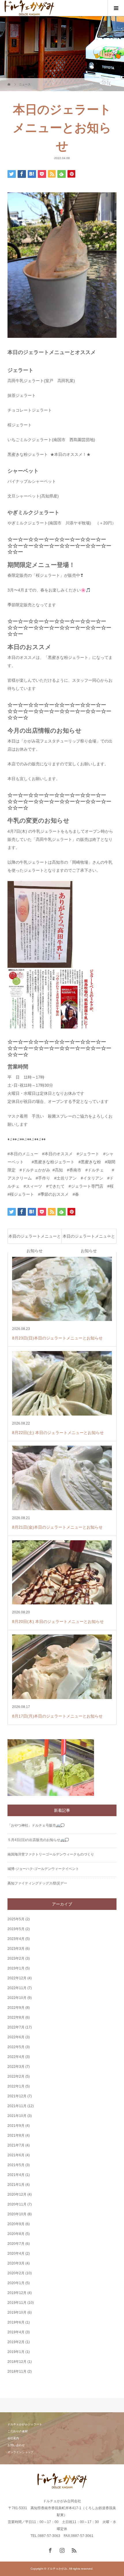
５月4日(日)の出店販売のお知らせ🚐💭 (38, 1840)
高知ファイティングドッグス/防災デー (37, 1883)
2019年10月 (17, 2312)
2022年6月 (16, 2037)
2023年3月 (16, 1949)
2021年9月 (16, 2126)
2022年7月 (16, 2027)
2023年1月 (16, 1968)
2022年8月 (16, 2017)
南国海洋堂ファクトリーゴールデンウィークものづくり (51, 1854)
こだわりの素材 (18, 2431)
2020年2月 (16, 2273)
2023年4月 (16, 1939)
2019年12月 (17, 2293)
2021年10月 (17, 2116)
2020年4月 (16, 2253)
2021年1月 (16, 2185)
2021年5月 (16, 2165)
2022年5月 (16, 2047)
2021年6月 (16, 2155)
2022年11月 (17, 1988)
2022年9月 (16, 2008)
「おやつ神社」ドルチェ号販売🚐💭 (36, 1825)
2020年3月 (16, 2263)
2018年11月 (17, 2372)
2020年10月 (17, 2214)
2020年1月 (16, 2283)
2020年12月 (17, 2194)
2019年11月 (17, 2303)
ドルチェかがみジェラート (25, 2424)
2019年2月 (16, 2342)
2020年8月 (16, 2234)
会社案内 (13, 2438)
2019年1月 (16, 2352)
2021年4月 (16, 2175)
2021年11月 (17, 2106)
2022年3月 (16, 2067)
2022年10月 (17, 1998)
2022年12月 (17, 1978)
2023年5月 (16, 1929)
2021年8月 (16, 2135)
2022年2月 (16, 2076)
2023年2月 (16, 1958)
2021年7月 (16, 2145)
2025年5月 (16, 1919)
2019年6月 (16, 2322)
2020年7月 (16, 2244)
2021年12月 (17, 2096)
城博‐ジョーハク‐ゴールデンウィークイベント (43, 1869)
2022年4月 (16, 2057)
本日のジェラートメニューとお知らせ (35, 1238)
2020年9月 (16, 2224)
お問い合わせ (16, 2445)
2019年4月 (16, 2332)
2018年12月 (17, 2362)
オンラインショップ (20, 2452)
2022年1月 (16, 2086)
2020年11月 (17, 2204)
